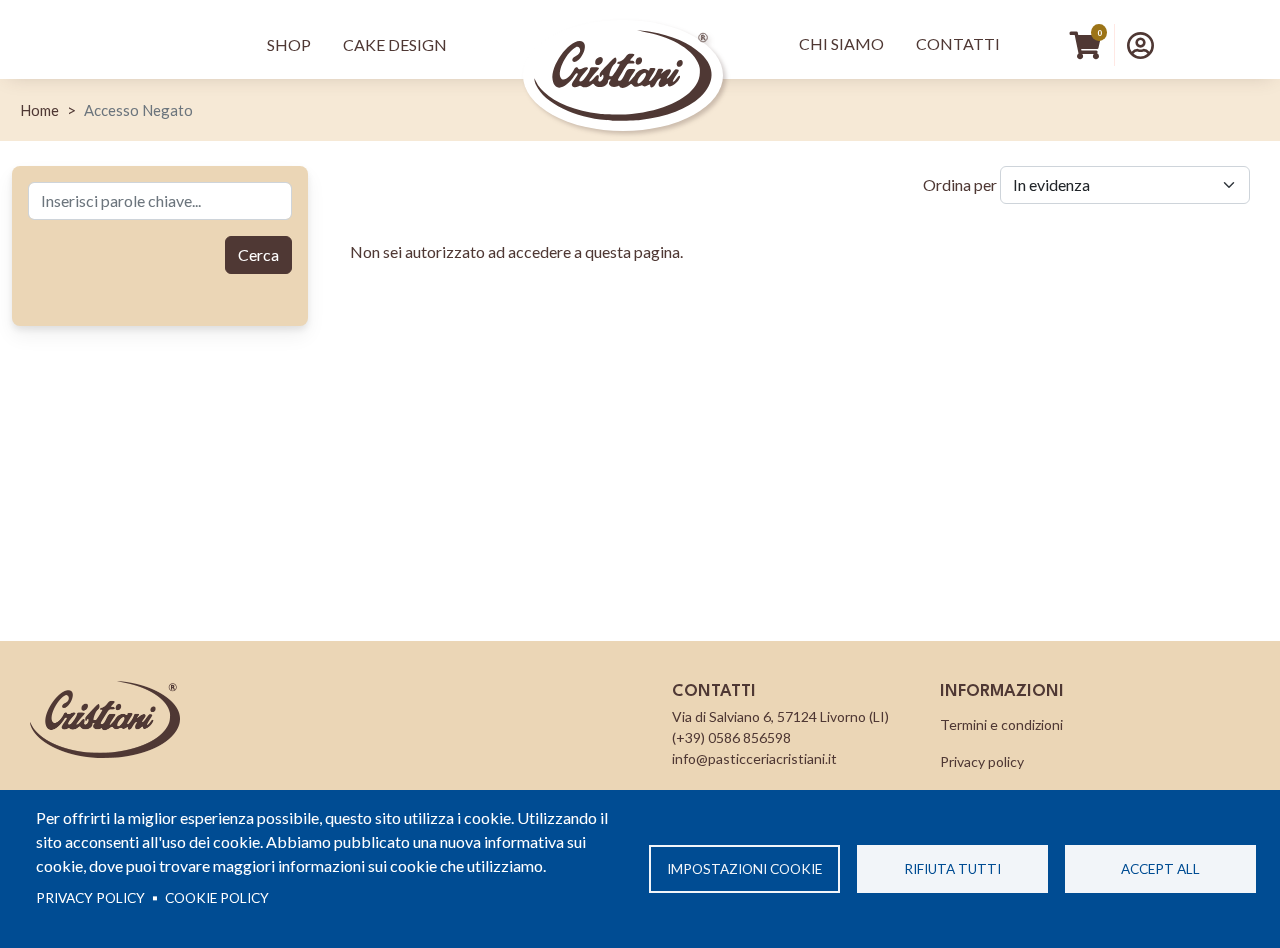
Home (39, 110)
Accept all (1160, 869)
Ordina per (960, 184)
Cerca (258, 254)
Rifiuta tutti (952, 869)
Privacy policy (90, 898)
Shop (289, 44)
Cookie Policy (217, 898)
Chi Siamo (841, 43)
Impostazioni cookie (744, 869)
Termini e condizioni (1001, 724)
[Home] (623, 45)
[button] (1140, 45)
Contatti (958, 43)
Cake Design (395, 44)
